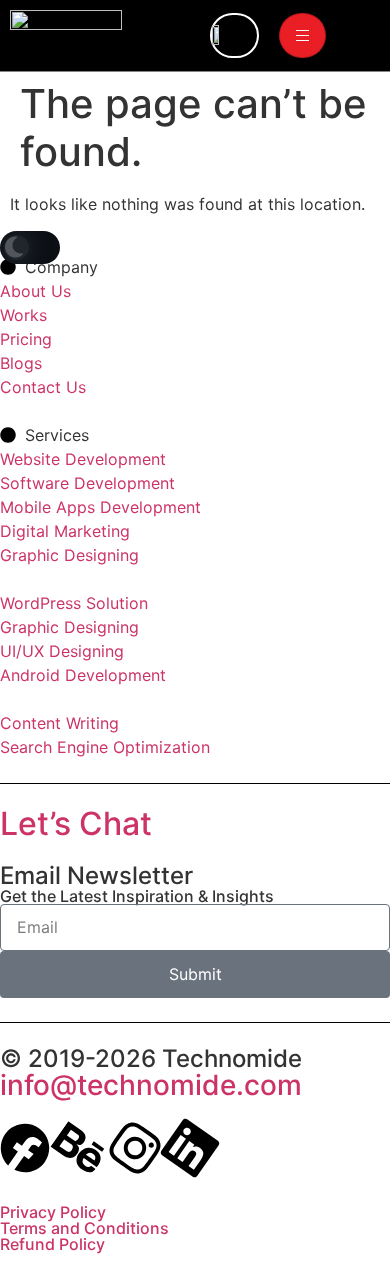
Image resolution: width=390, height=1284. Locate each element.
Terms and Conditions (84, 1228)
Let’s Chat (76, 823)
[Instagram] (135, 1151)
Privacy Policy (53, 1212)
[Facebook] (25, 1151)
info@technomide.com (151, 1085)
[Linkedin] (190, 1151)
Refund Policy (52, 1244)
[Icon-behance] (80, 1151)
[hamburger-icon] (302, 35)
